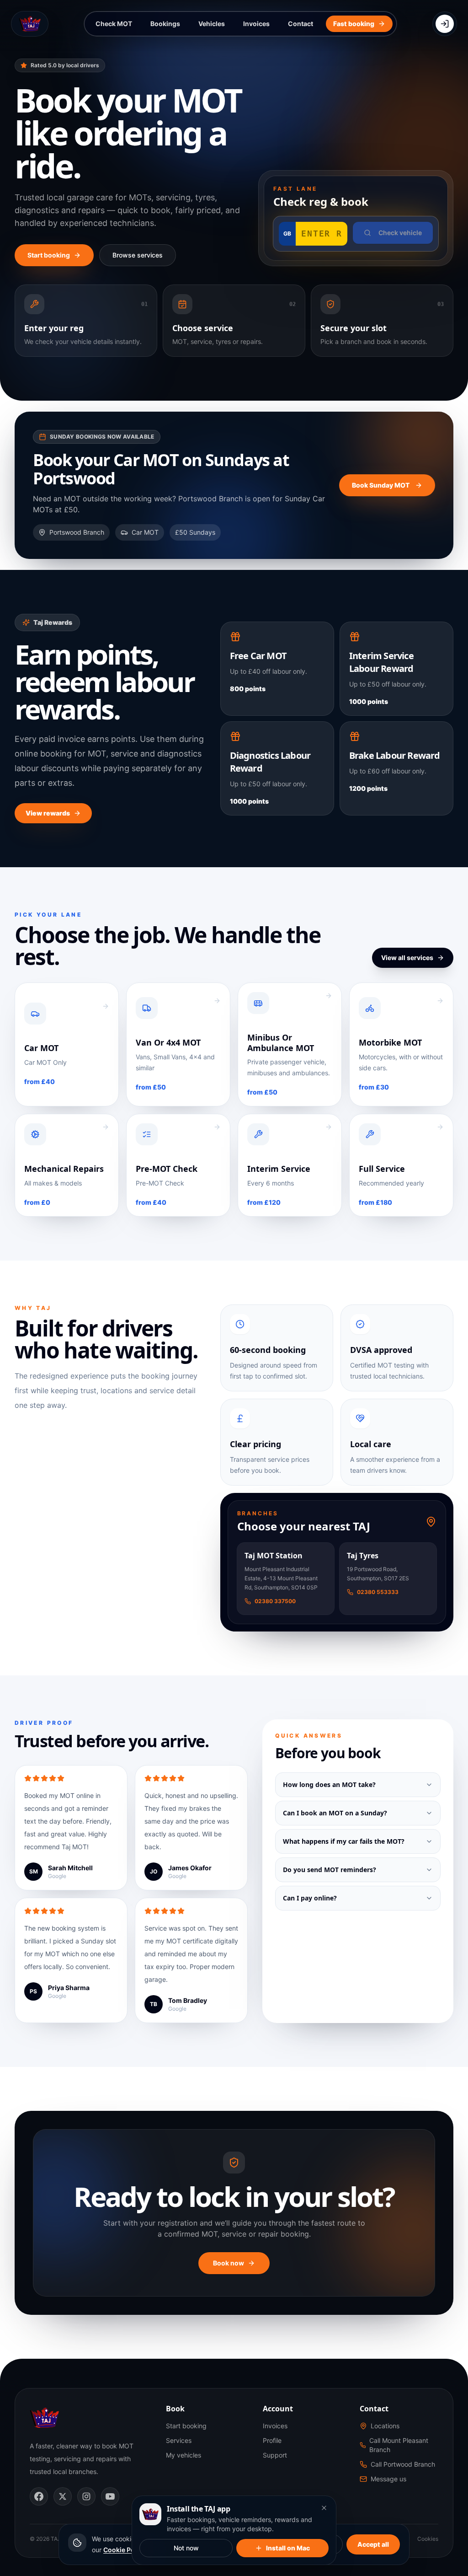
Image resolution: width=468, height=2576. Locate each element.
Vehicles (212, 24)
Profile (272, 2440)
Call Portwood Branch (403, 2464)
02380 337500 (275, 1601)
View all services (407, 958)
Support (275, 2455)
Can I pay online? (310, 1898)
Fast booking (354, 24)
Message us (388, 2479)
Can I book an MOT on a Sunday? (335, 1813)
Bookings (165, 24)
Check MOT (114, 24)
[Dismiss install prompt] (324, 2508)
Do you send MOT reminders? (330, 1870)
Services (179, 2440)
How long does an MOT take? (329, 1784)
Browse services (138, 255)
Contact (300, 24)
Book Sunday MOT (381, 485)
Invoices (256, 24)
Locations (385, 2426)
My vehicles (183, 2455)
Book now (229, 2263)
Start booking (49, 255)
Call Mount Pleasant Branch (399, 2445)
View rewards (48, 813)
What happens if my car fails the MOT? (344, 1841)
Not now (186, 2548)
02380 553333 (378, 1592)
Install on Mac (288, 2548)
